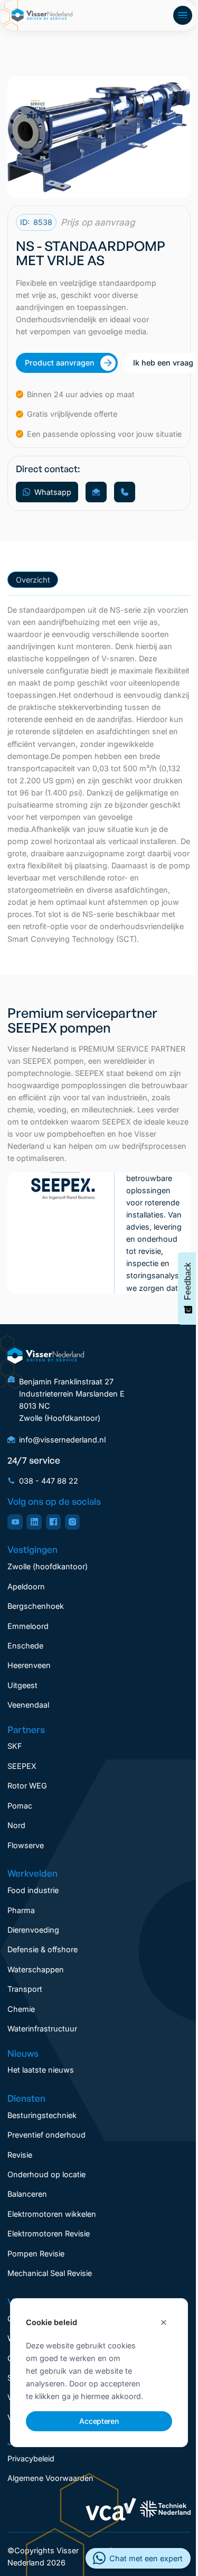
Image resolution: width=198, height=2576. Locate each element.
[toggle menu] (183, 15)
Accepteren (99, 2421)
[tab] (33, 580)
